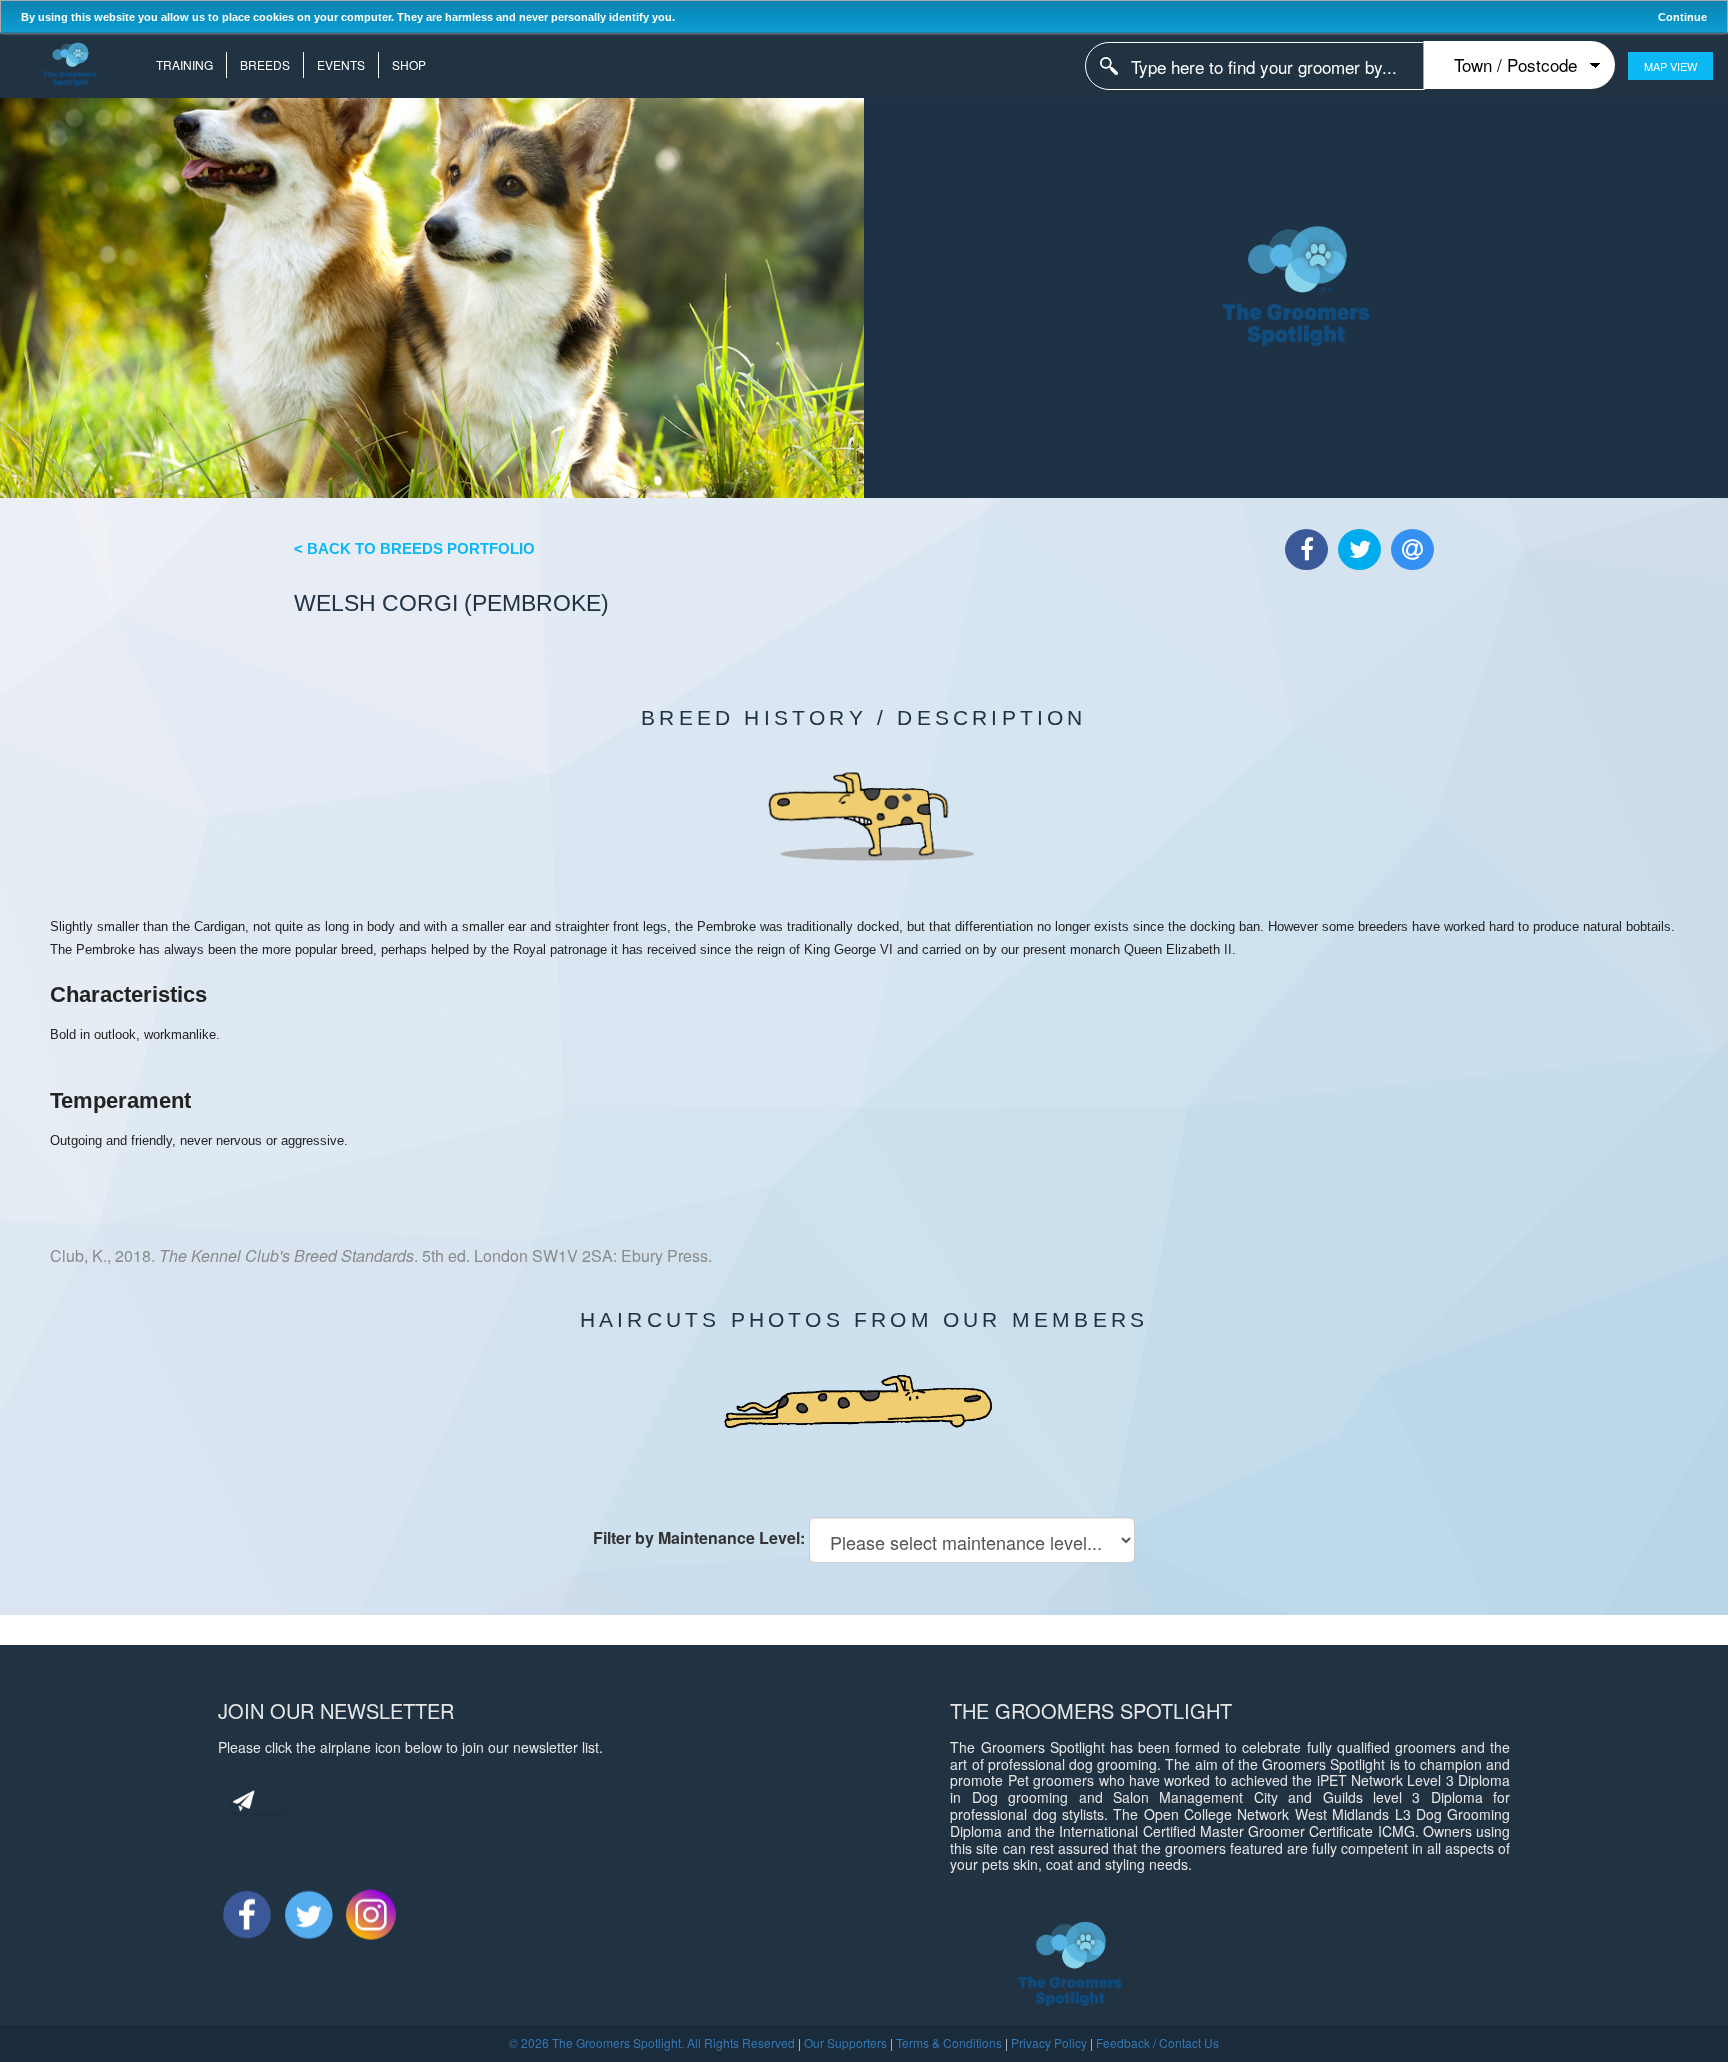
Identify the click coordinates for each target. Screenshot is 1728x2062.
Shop (409, 64)
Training (184, 64)
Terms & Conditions (949, 2042)
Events (341, 64)
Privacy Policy (1049, 2042)
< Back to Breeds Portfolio (414, 548)
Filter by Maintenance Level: (699, 1537)
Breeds (265, 64)
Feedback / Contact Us (1157, 2042)
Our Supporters (845, 2042)
